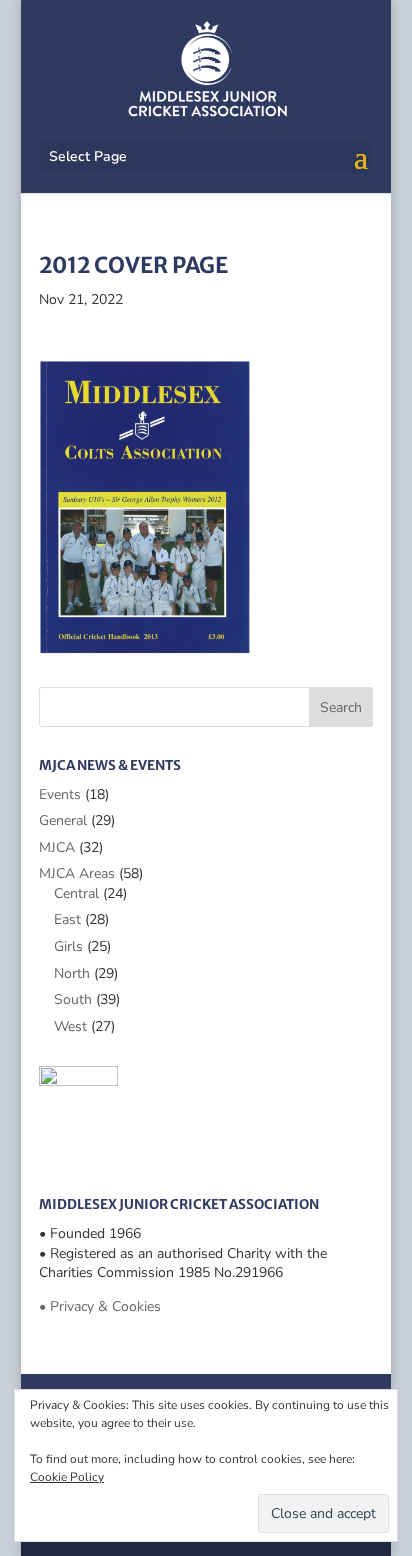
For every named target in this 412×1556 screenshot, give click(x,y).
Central (76, 893)
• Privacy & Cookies (100, 1306)
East (67, 919)
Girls (68, 946)
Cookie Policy (67, 1477)
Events (60, 794)
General (63, 820)
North (72, 973)
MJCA (57, 847)
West (70, 1026)
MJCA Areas (77, 873)
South (73, 999)
